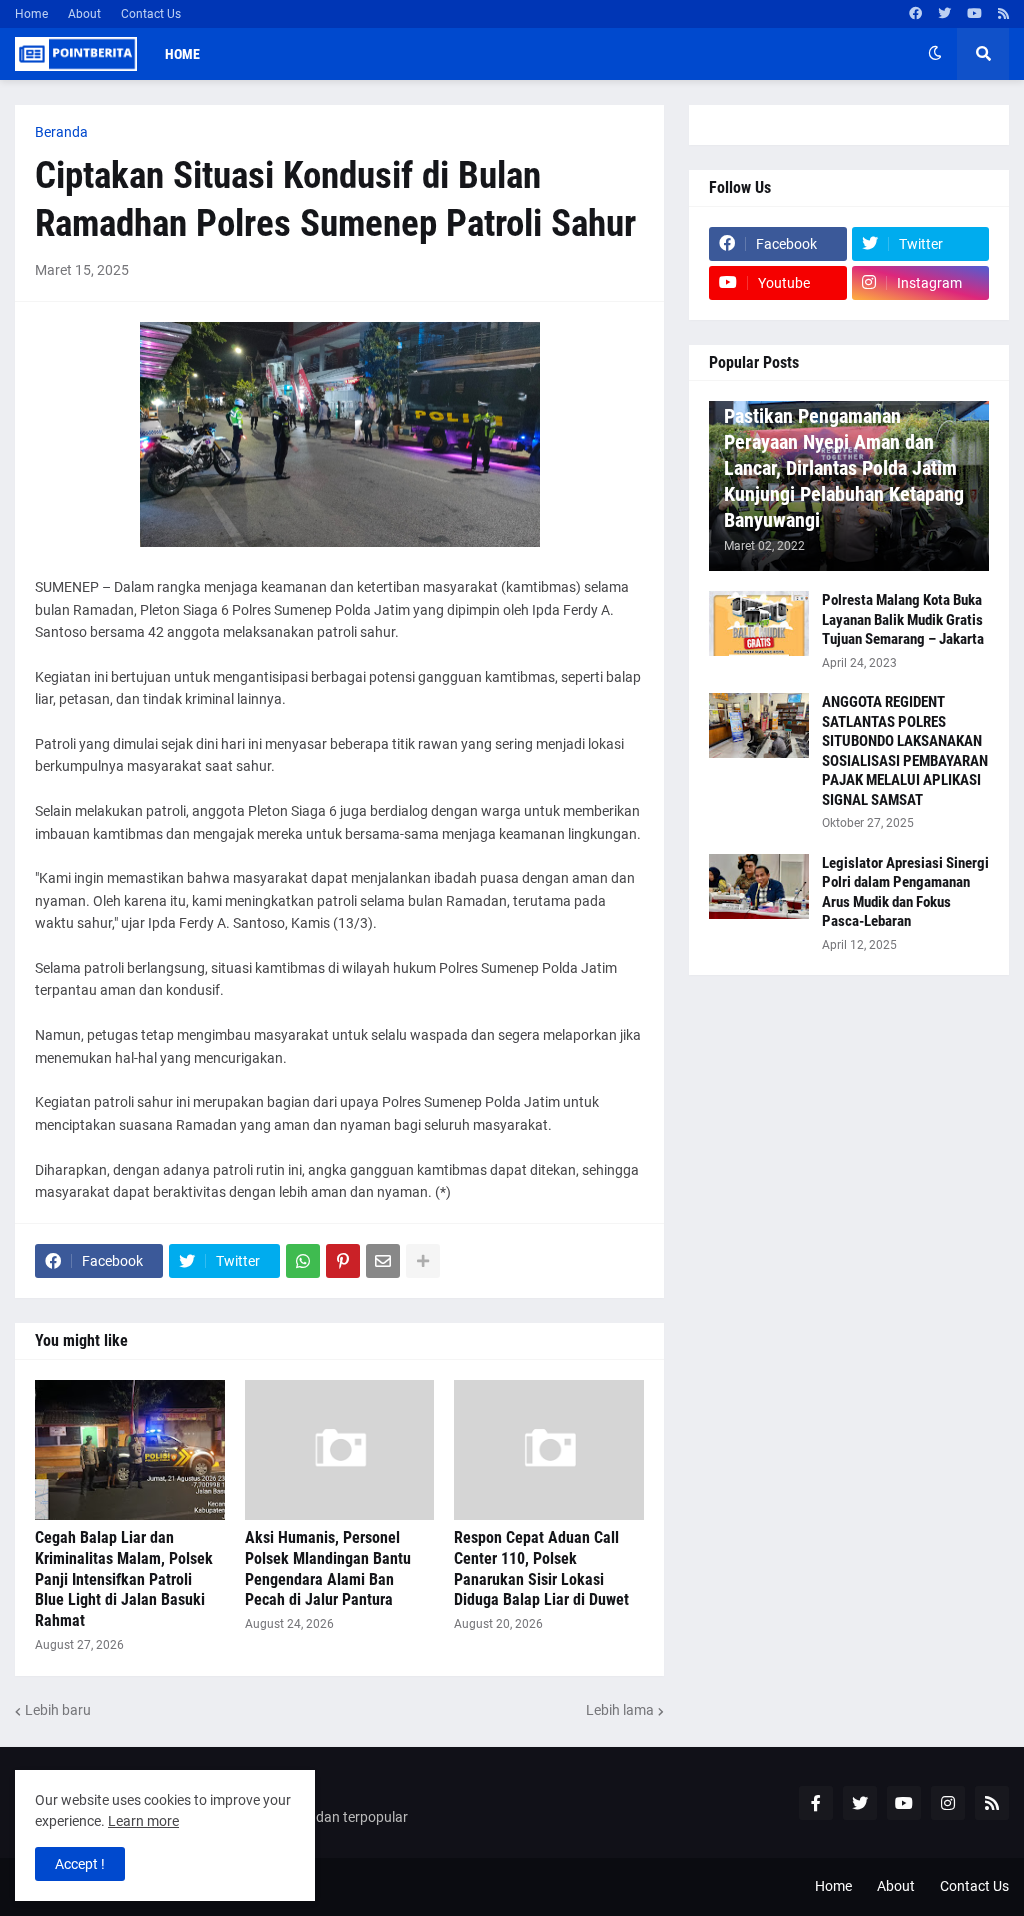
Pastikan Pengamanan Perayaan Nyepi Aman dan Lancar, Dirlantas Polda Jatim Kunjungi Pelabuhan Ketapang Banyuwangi (844, 468)
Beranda (61, 132)
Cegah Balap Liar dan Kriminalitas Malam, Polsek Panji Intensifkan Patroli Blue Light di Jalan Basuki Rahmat (124, 1579)
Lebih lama (620, 1710)
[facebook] (915, 14)
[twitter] (944, 14)
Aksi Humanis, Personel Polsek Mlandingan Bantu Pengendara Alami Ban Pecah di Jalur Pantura (328, 1568)
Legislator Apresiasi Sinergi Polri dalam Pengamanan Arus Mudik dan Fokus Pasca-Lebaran (905, 892)
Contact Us (151, 14)
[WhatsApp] (303, 1261)
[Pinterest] (343, 1261)
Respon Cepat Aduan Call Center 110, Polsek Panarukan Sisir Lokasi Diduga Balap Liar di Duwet (541, 1568)
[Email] (383, 1261)
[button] (935, 54)
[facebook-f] (816, 1803)
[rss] (1003, 14)
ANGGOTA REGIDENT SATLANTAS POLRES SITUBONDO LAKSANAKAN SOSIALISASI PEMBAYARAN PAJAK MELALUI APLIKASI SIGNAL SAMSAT (905, 751)
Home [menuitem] (182, 54)
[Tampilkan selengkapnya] (423, 1261)
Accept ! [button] (80, 1864)
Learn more (143, 1821)
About (84, 14)
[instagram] (948, 1803)
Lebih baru (58, 1710)
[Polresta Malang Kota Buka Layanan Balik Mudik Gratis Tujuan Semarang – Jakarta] (759, 623)
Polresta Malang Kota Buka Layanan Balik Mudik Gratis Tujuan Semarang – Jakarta (903, 619)
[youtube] (974, 14)
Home (31, 14)
